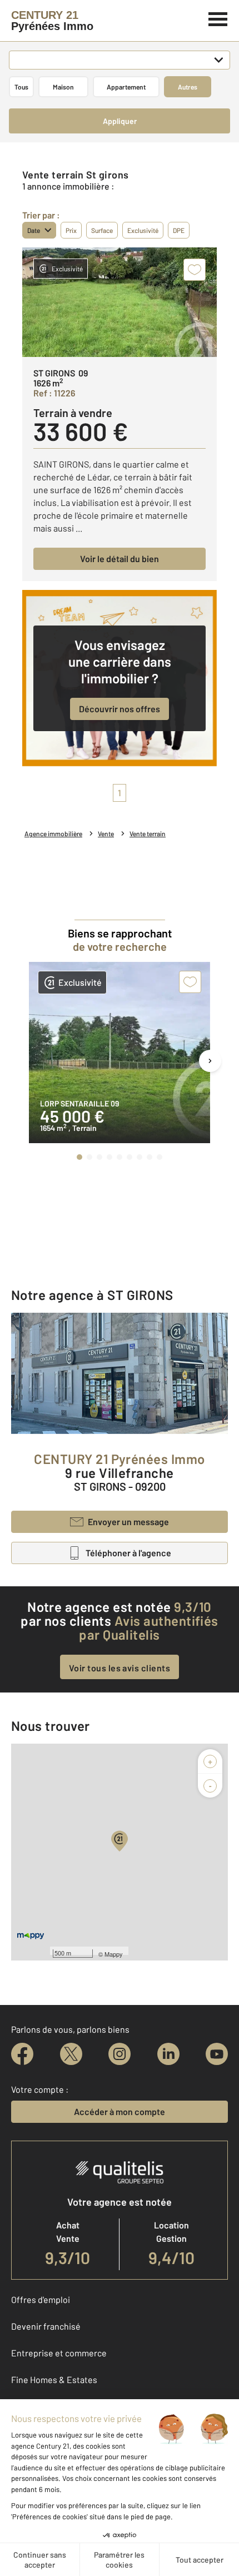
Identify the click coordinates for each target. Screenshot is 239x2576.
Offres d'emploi (41, 2299)
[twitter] (71, 2054)
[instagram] (120, 2054)
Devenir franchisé (46, 2326)
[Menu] (218, 18)
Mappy (114, 1954)
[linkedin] (168, 2054)
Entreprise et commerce (59, 2353)
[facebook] (22, 2054)
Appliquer (120, 121)
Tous (21, 87)
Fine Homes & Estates (54, 2379)
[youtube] (217, 2054)
